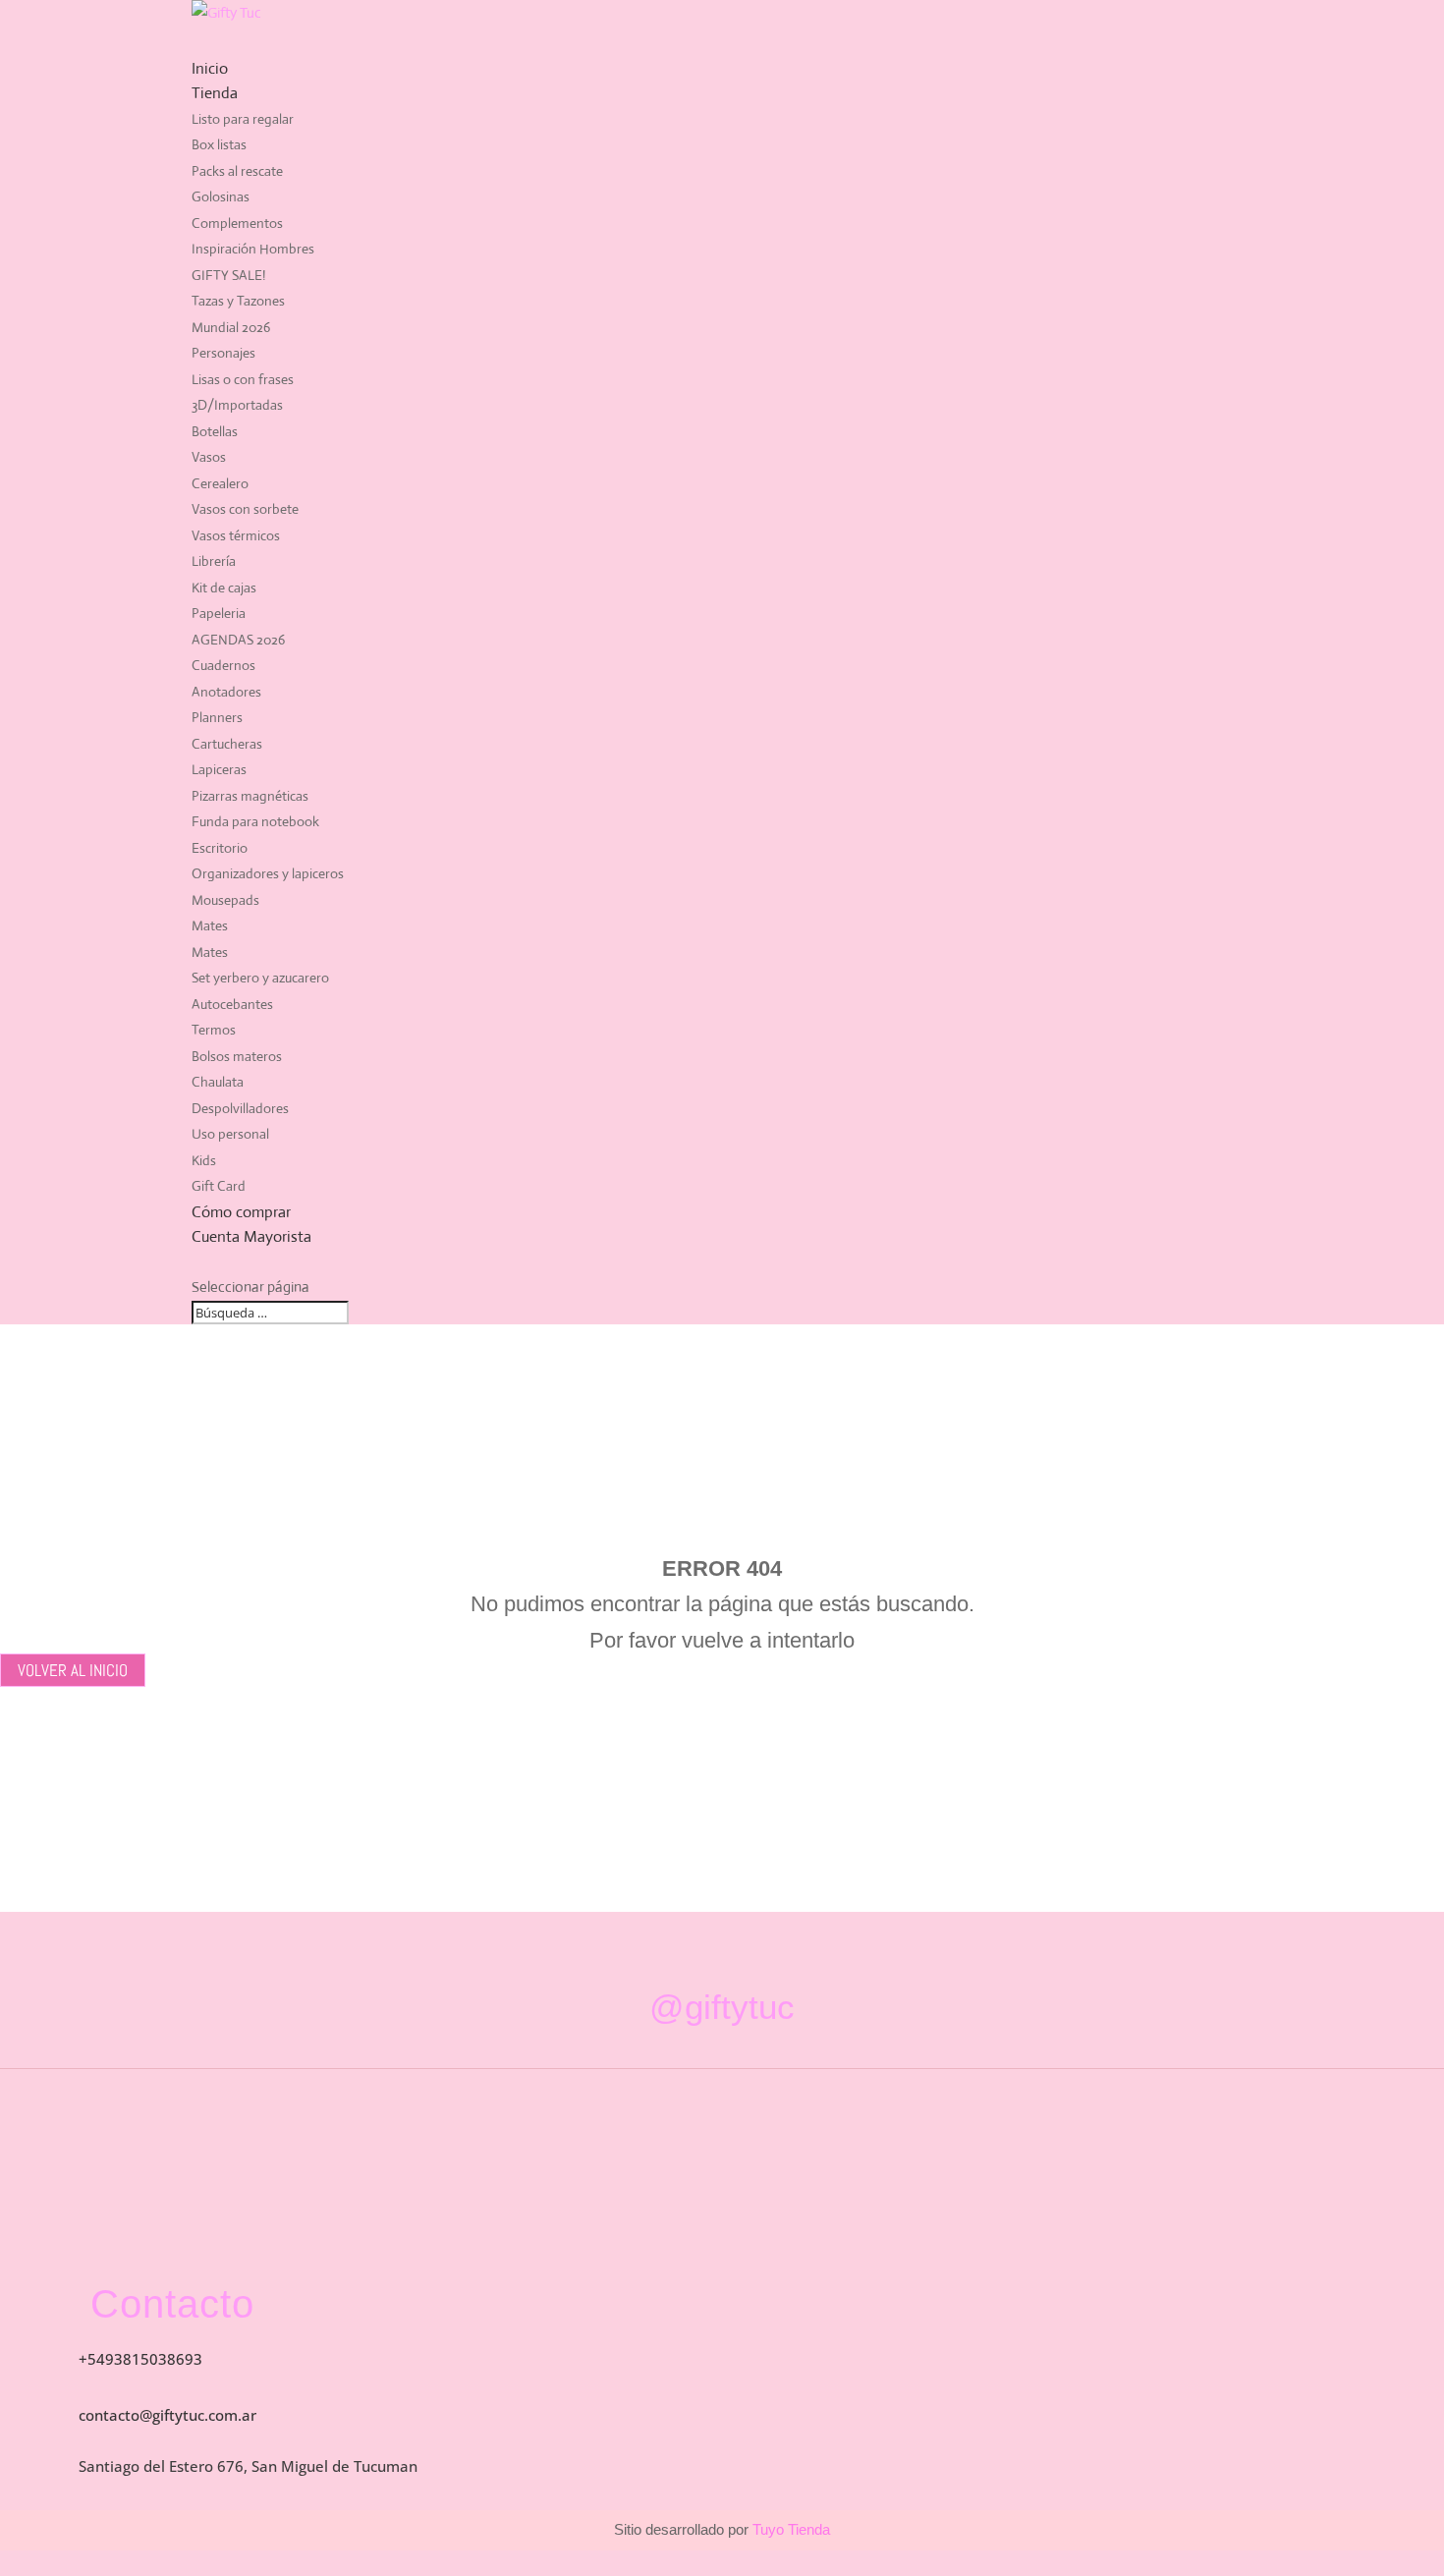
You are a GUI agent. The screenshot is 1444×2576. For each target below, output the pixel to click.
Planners (217, 717)
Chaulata (218, 1082)
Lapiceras (219, 769)
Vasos (209, 457)
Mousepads (225, 900)
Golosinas (221, 196)
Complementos (237, 223)
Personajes (223, 353)
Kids (204, 1160)
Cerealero (220, 483)
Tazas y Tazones (238, 301)
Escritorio (220, 848)
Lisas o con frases (243, 379)
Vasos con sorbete (245, 509)
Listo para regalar (243, 119)
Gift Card (219, 1186)
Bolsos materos (237, 1056)
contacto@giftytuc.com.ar (167, 2415)
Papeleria (219, 613)
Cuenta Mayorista (251, 1236)
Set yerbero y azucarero (260, 978)
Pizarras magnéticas (250, 796)
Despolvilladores (240, 1108)
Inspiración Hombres (253, 249)
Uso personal (230, 1134)
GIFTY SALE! (228, 275)
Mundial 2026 (231, 327)
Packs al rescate (237, 171)
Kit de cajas (224, 588)
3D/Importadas (237, 405)
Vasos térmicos (236, 535)
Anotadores (226, 692)
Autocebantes (232, 1004)
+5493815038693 (140, 2359)
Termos (214, 1030)
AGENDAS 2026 (238, 640)
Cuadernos (223, 665)
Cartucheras (227, 744)
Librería (214, 561)
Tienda (215, 93)
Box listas (219, 144)
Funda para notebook (255, 821)
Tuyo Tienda (789, 2529)
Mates (210, 925)
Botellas (215, 431)
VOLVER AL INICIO (73, 1670)
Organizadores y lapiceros (268, 873)
